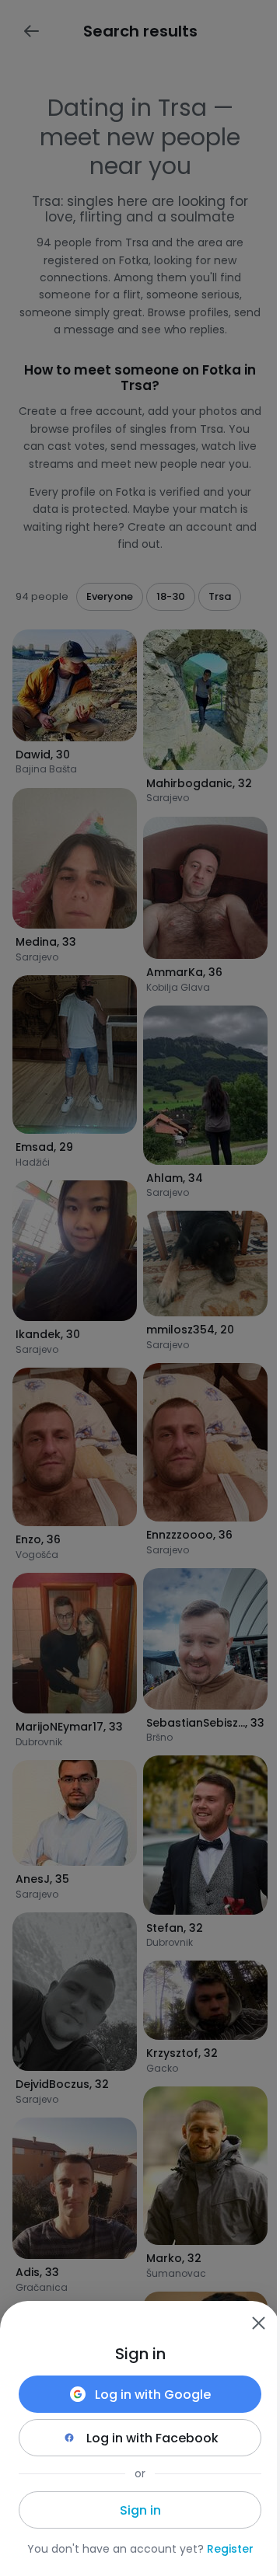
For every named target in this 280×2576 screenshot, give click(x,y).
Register (230, 2549)
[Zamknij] (258, 2323)
